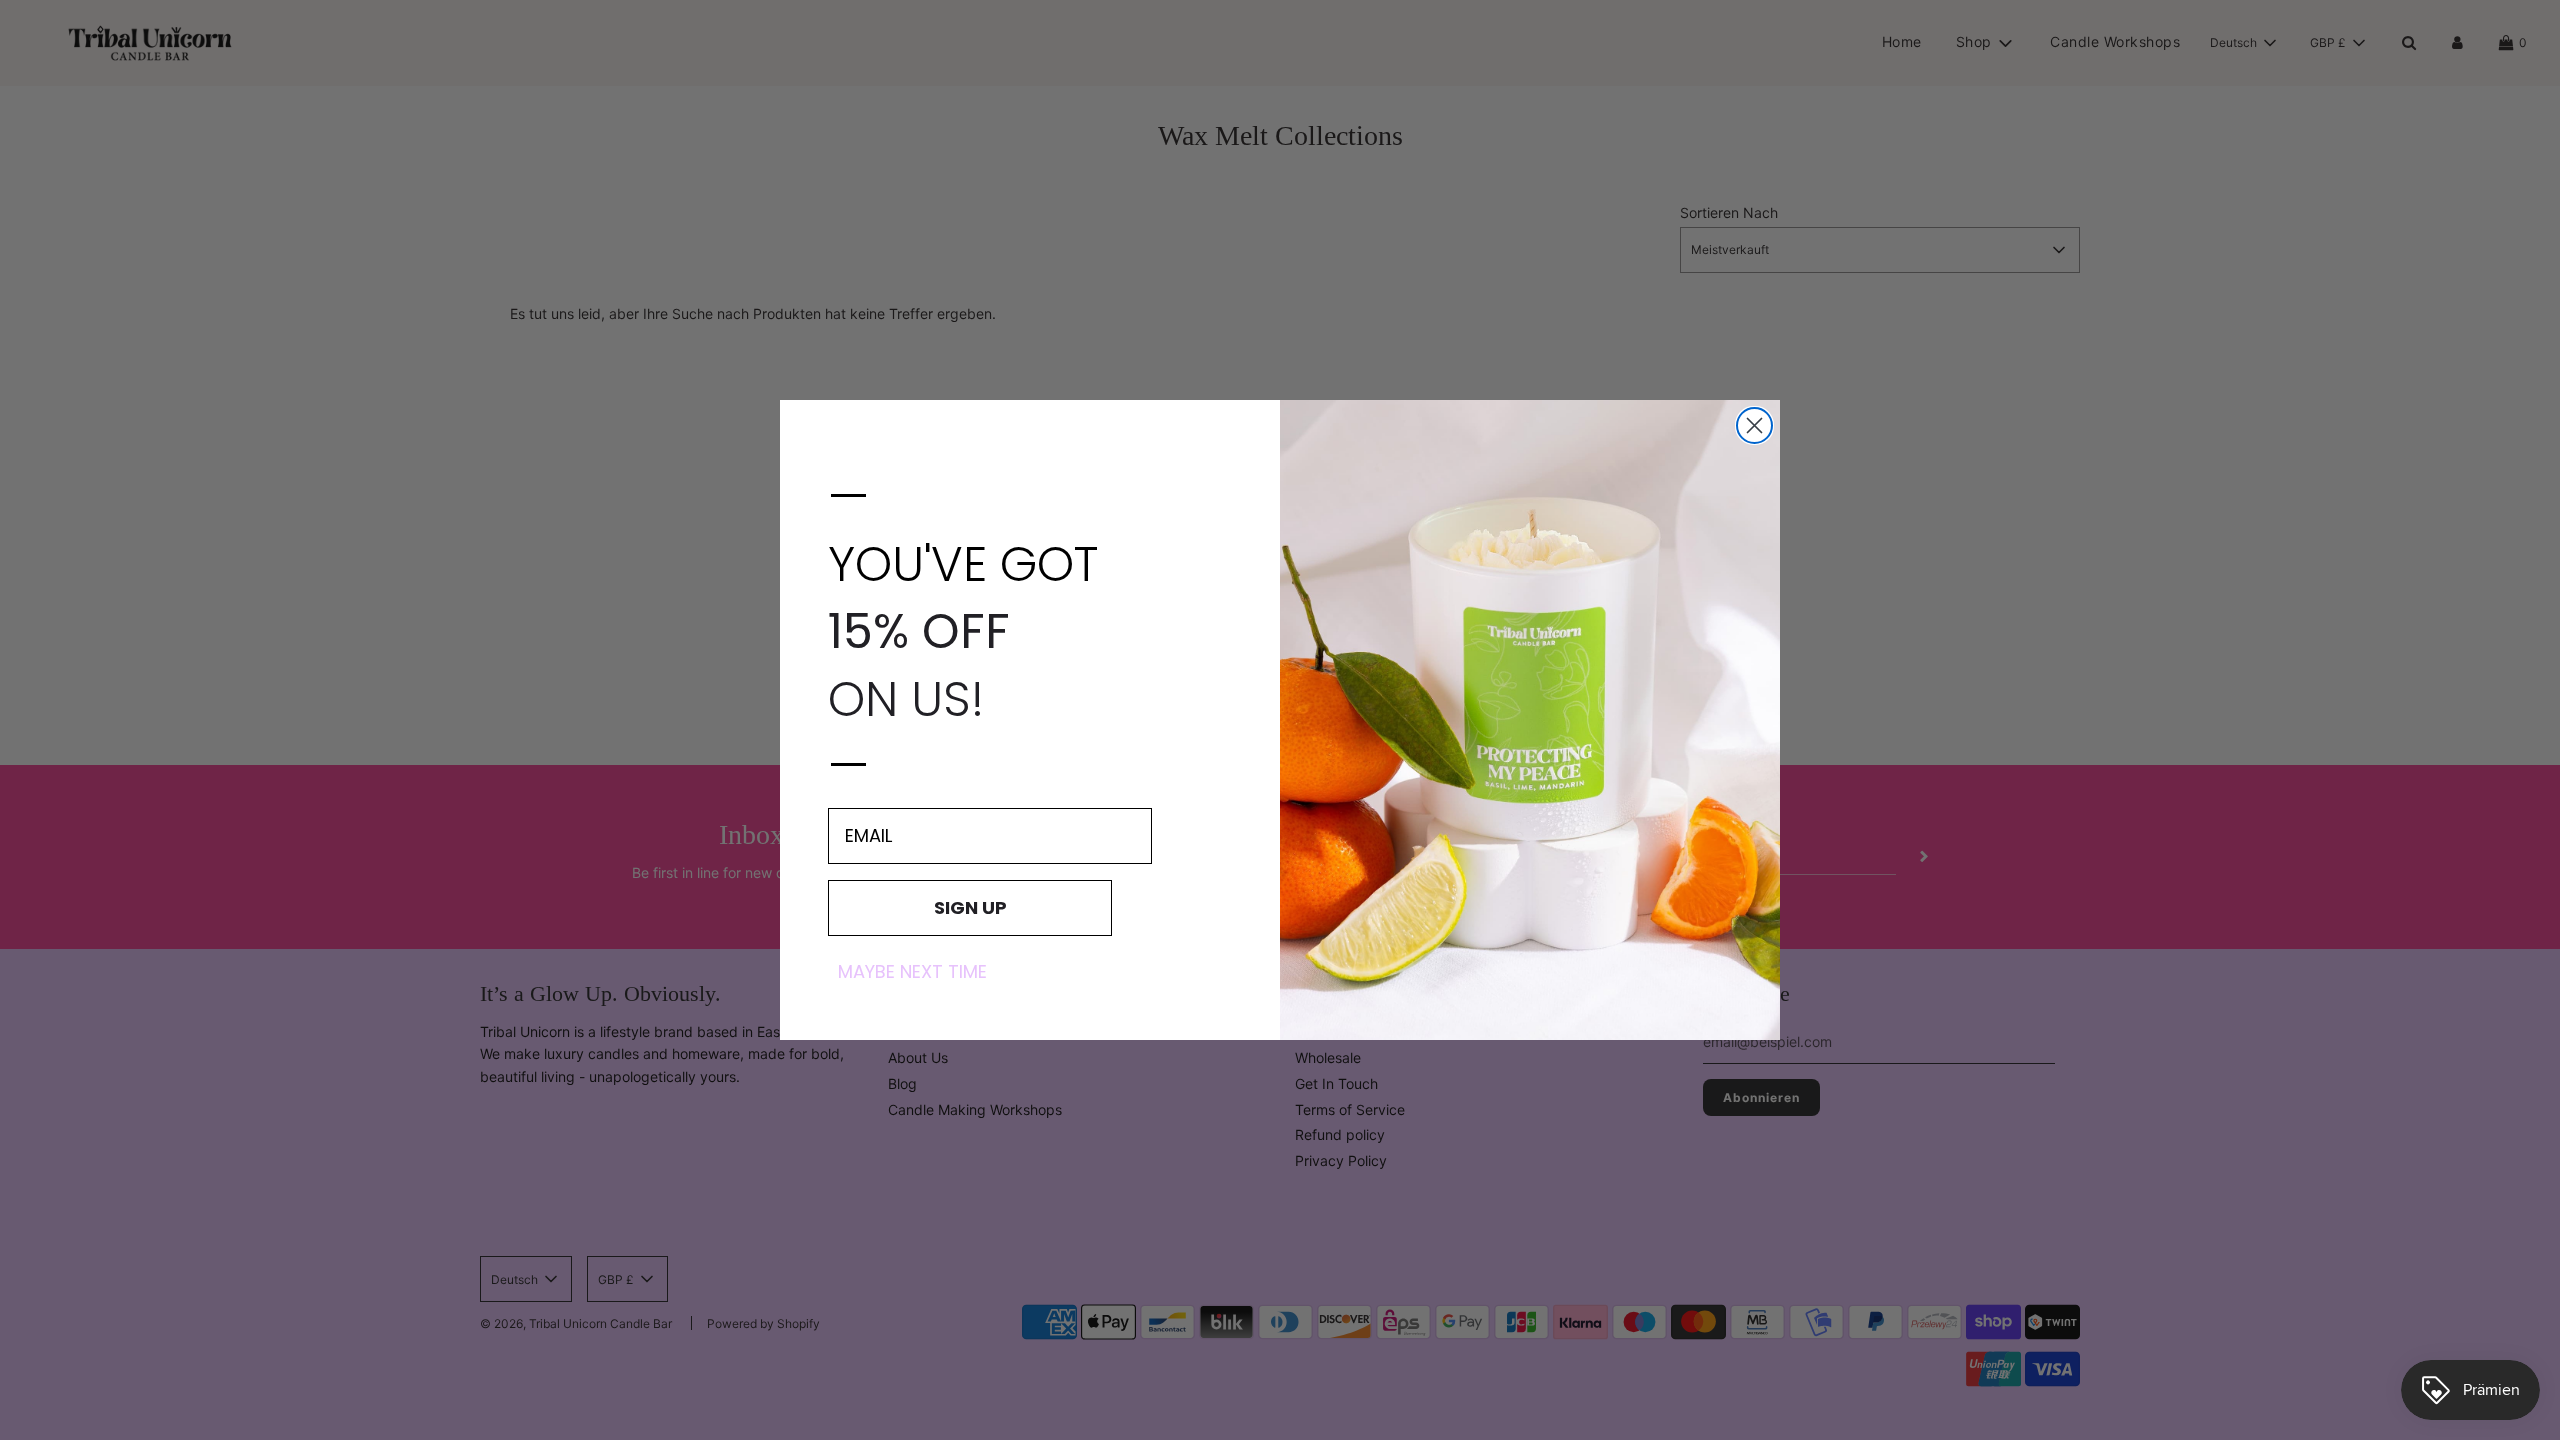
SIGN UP (970, 907)
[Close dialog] (1754, 425)
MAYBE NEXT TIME (912, 972)
